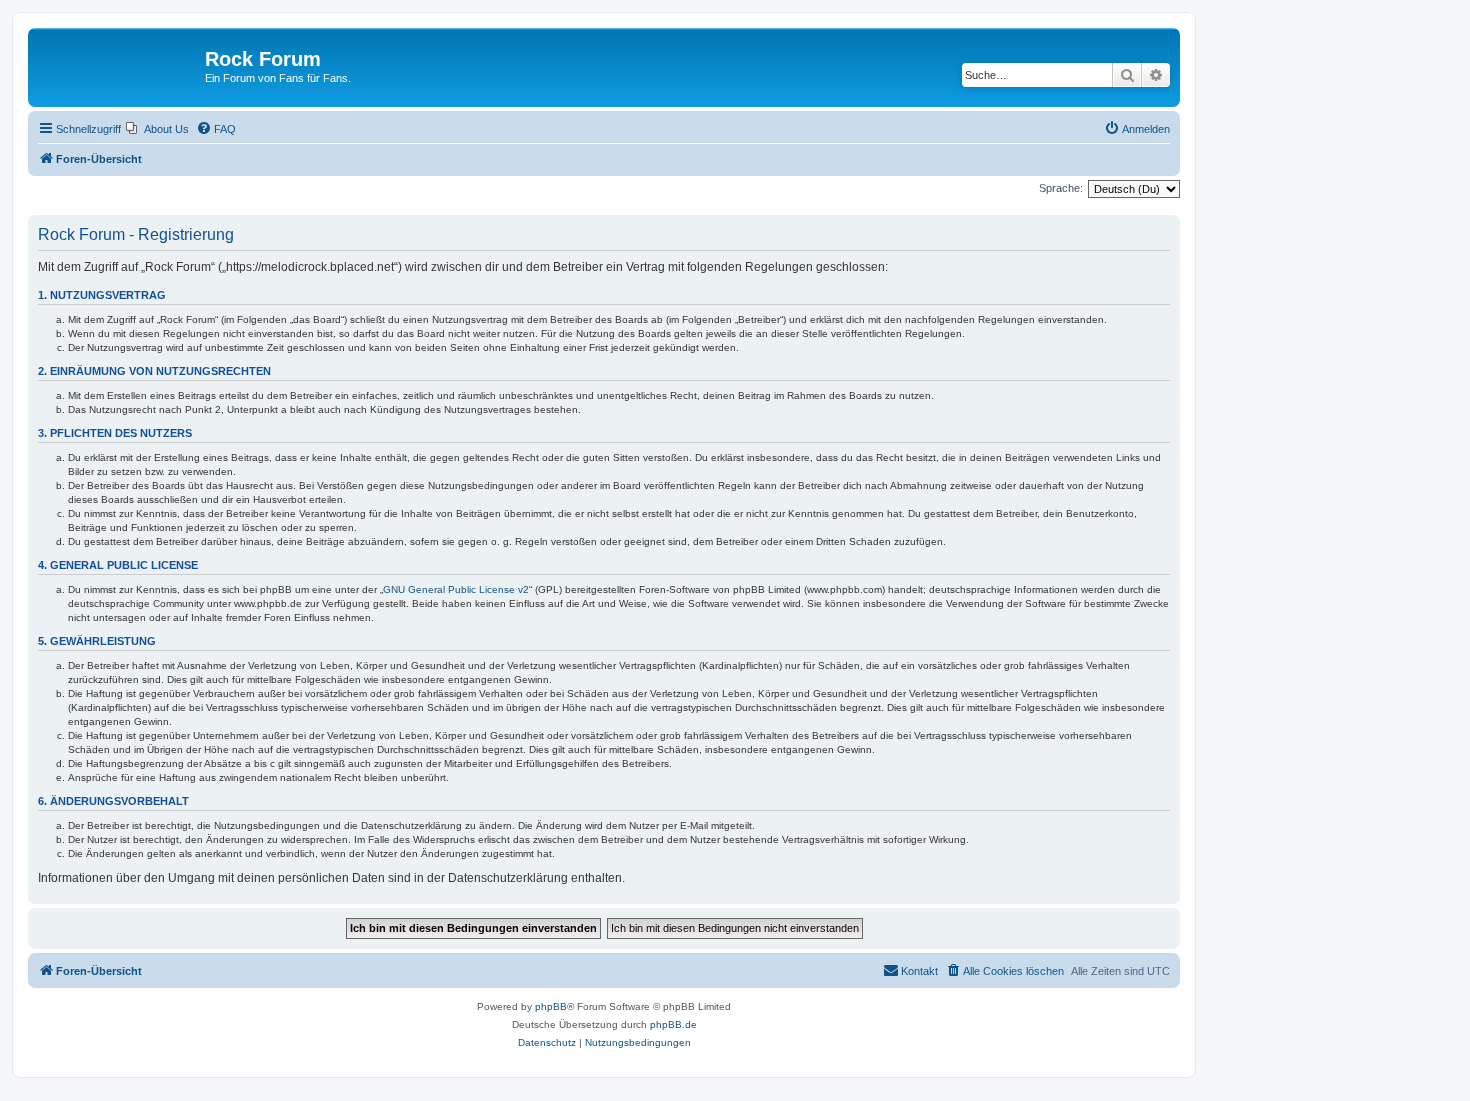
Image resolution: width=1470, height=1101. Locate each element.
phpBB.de (673, 1024)
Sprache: (1061, 188)
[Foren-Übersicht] (119, 65)
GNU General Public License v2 (456, 589)
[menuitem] (157, 129)
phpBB (551, 1006)
